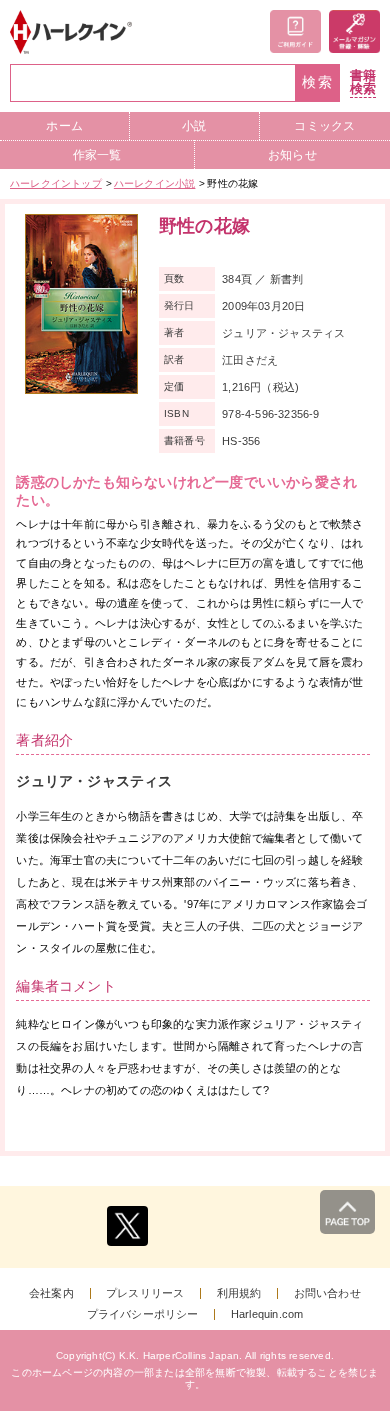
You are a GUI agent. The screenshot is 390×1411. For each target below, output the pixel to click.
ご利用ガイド (295, 31)
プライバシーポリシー (143, 1314)
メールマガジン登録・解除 (354, 31)
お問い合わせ (327, 1293)
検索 (318, 82)
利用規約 (239, 1293)
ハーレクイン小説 (155, 183)
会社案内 (51, 1293)
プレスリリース (145, 1293)
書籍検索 (363, 82)
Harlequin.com (267, 1314)
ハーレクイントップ (56, 183)
